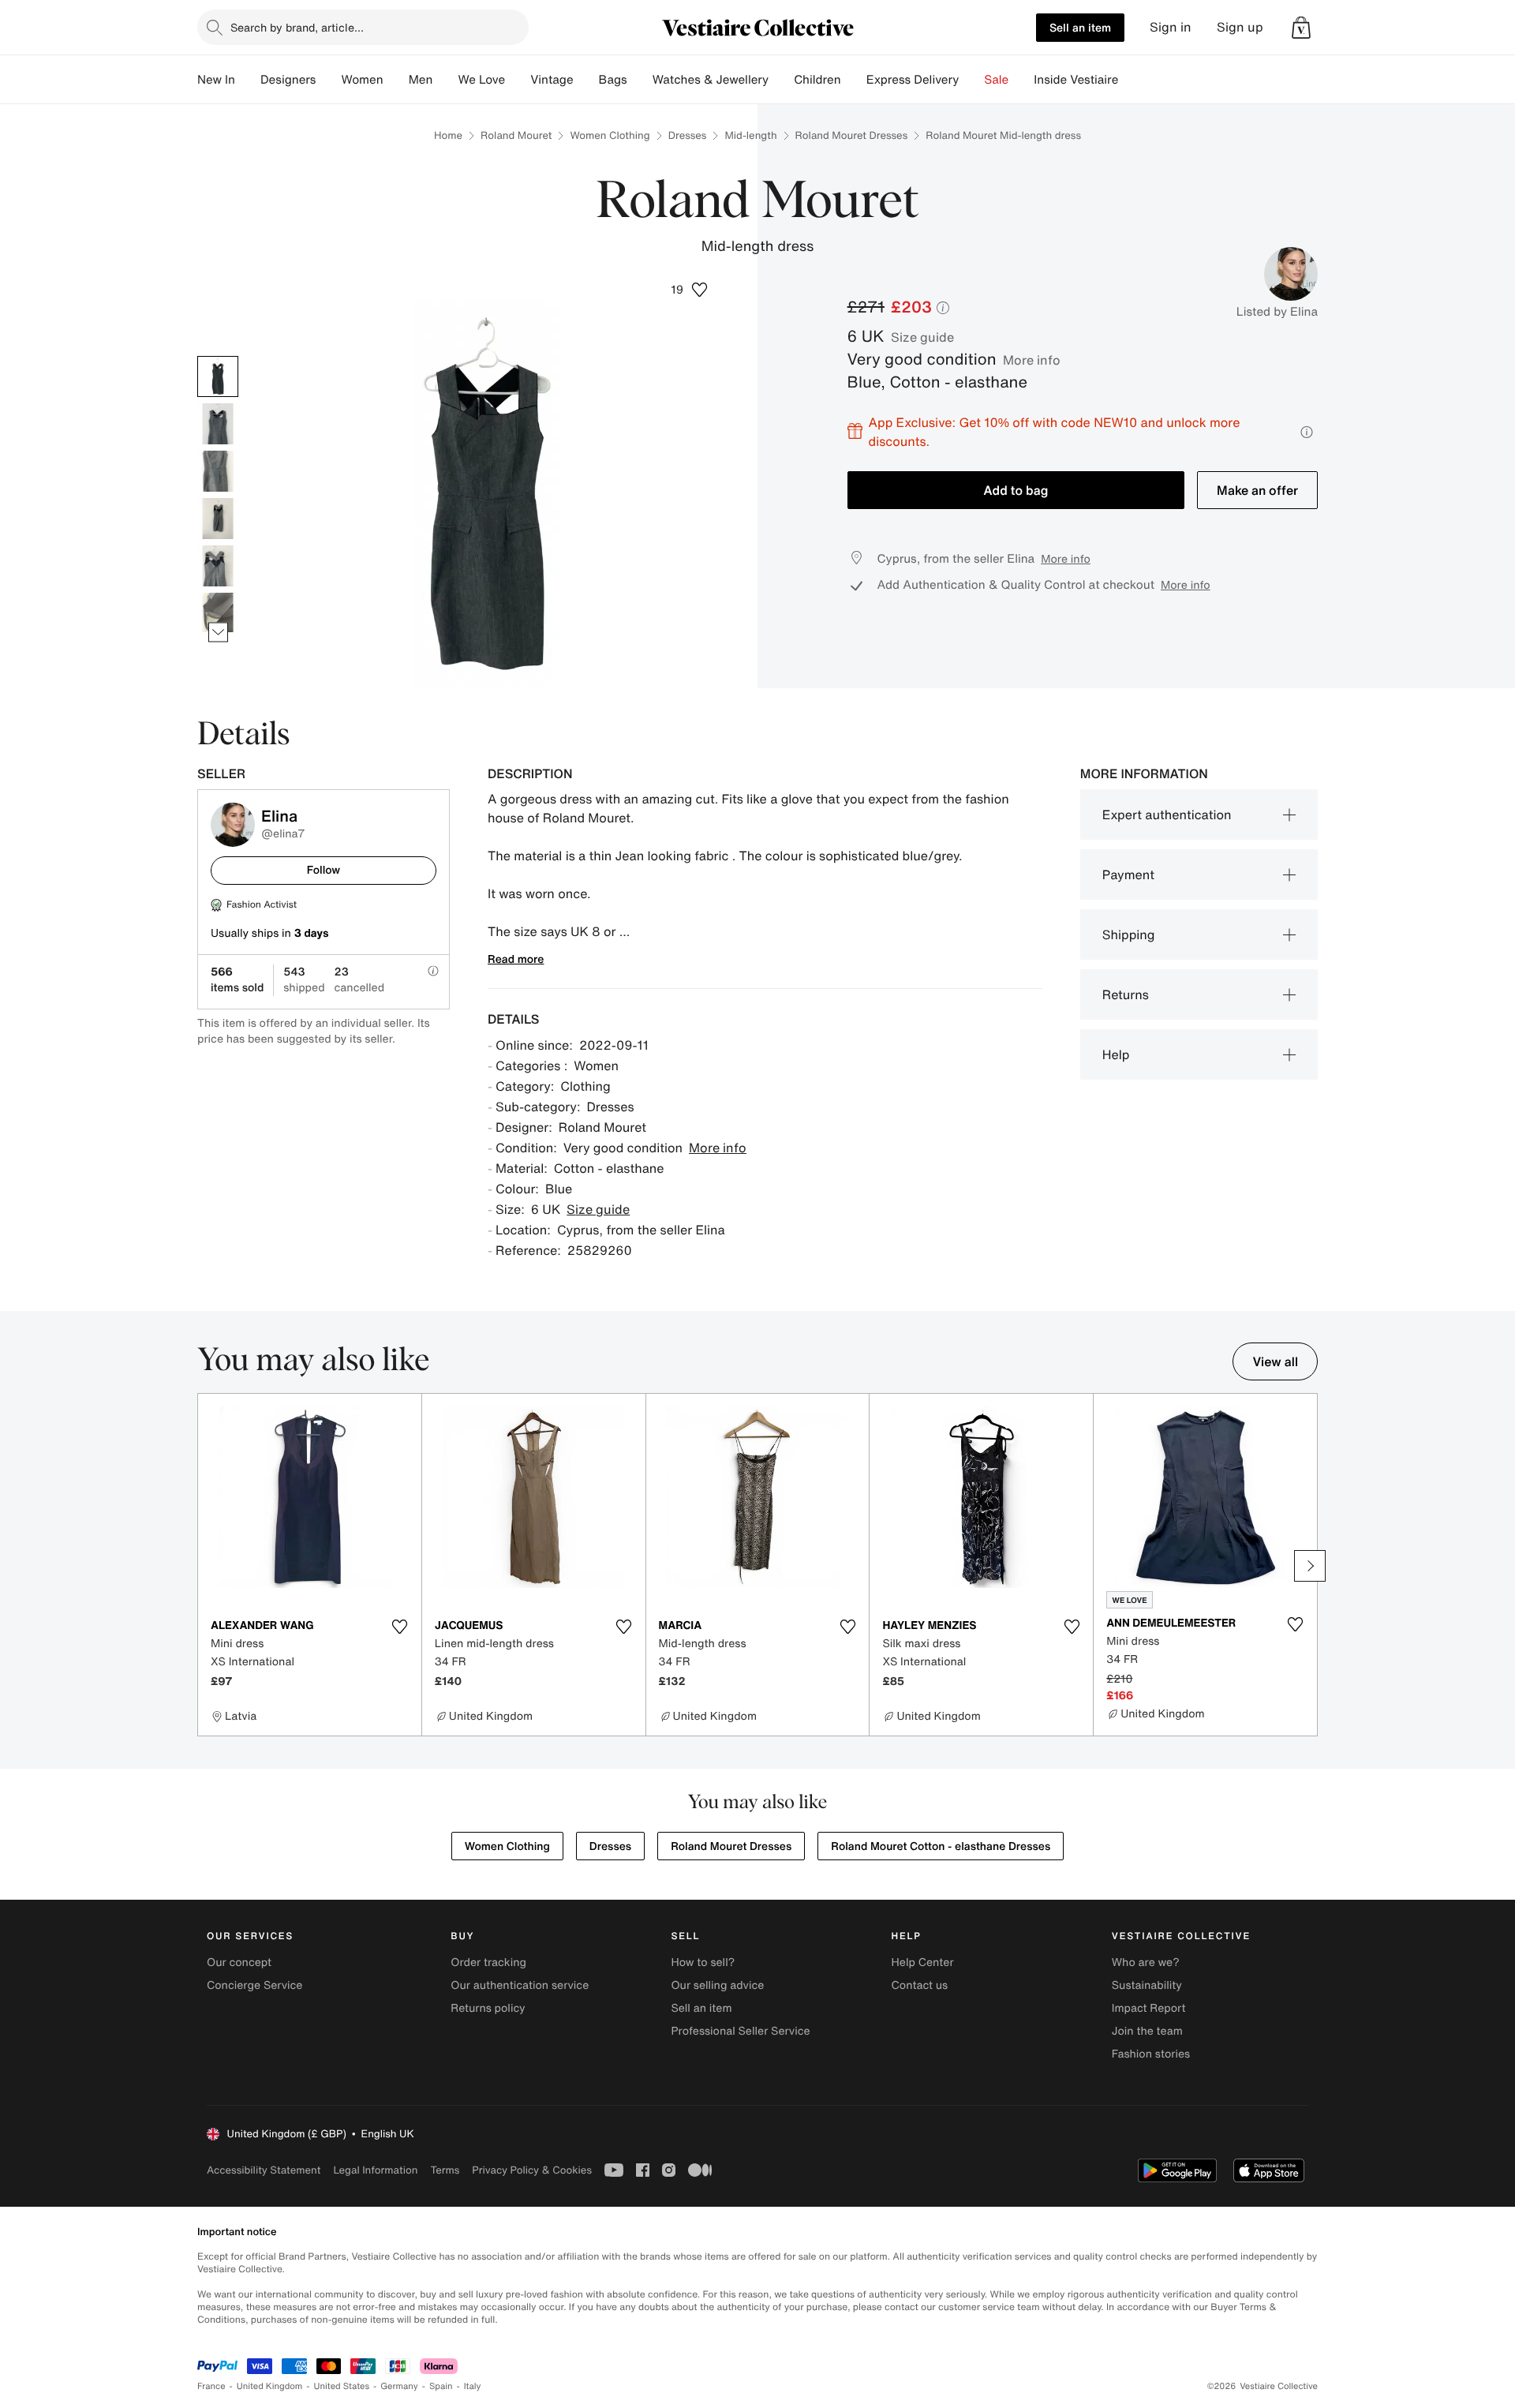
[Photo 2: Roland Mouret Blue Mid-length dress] (218, 424)
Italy (473, 2386)
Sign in (1171, 27)
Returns (1126, 994)
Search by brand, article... (297, 27)
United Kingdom (270, 2386)
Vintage (552, 80)
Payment (1128, 874)
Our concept (239, 1962)
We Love (481, 80)
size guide (922, 337)
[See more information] (1307, 432)
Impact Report (1149, 2008)
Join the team (1147, 2031)
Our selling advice (717, 1985)
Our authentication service (520, 1985)
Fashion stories (1151, 2054)
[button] (1301, 28)
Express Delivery (913, 80)
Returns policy (488, 2008)
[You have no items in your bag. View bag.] (1301, 28)
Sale (996, 80)
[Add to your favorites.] (400, 1627)
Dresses (688, 135)
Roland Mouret (516, 135)
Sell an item (1080, 27)
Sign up (1240, 27)
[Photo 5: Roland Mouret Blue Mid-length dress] (218, 566)
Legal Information (375, 2170)
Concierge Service (254, 1985)
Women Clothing (610, 135)
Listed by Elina (1277, 312)
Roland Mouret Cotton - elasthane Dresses (941, 1846)
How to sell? (703, 1962)
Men (421, 80)
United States (342, 2386)
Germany (399, 2386)
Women (362, 80)
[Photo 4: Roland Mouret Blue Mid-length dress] (218, 519)
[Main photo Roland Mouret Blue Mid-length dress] (218, 376)
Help (1116, 1054)
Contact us (920, 1985)
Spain (441, 2386)
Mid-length (750, 135)
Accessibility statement (264, 2170)
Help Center (923, 1962)
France (211, 2386)
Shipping (1129, 934)
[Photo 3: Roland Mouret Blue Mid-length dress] (218, 471)
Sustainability (1147, 1985)
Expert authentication (1167, 815)
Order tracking (488, 1962)
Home (448, 135)
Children (817, 80)
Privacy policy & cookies (532, 2170)
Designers (288, 80)
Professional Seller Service (740, 2031)
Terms (445, 2170)
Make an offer (1257, 490)
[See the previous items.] (218, 356)
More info (1032, 360)
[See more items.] (218, 632)
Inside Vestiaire (1076, 80)
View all (1275, 1361)
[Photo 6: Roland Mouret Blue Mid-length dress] (218, 613)
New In (216, 80)
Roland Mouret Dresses (852, 135)
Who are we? (1146, 1962)
